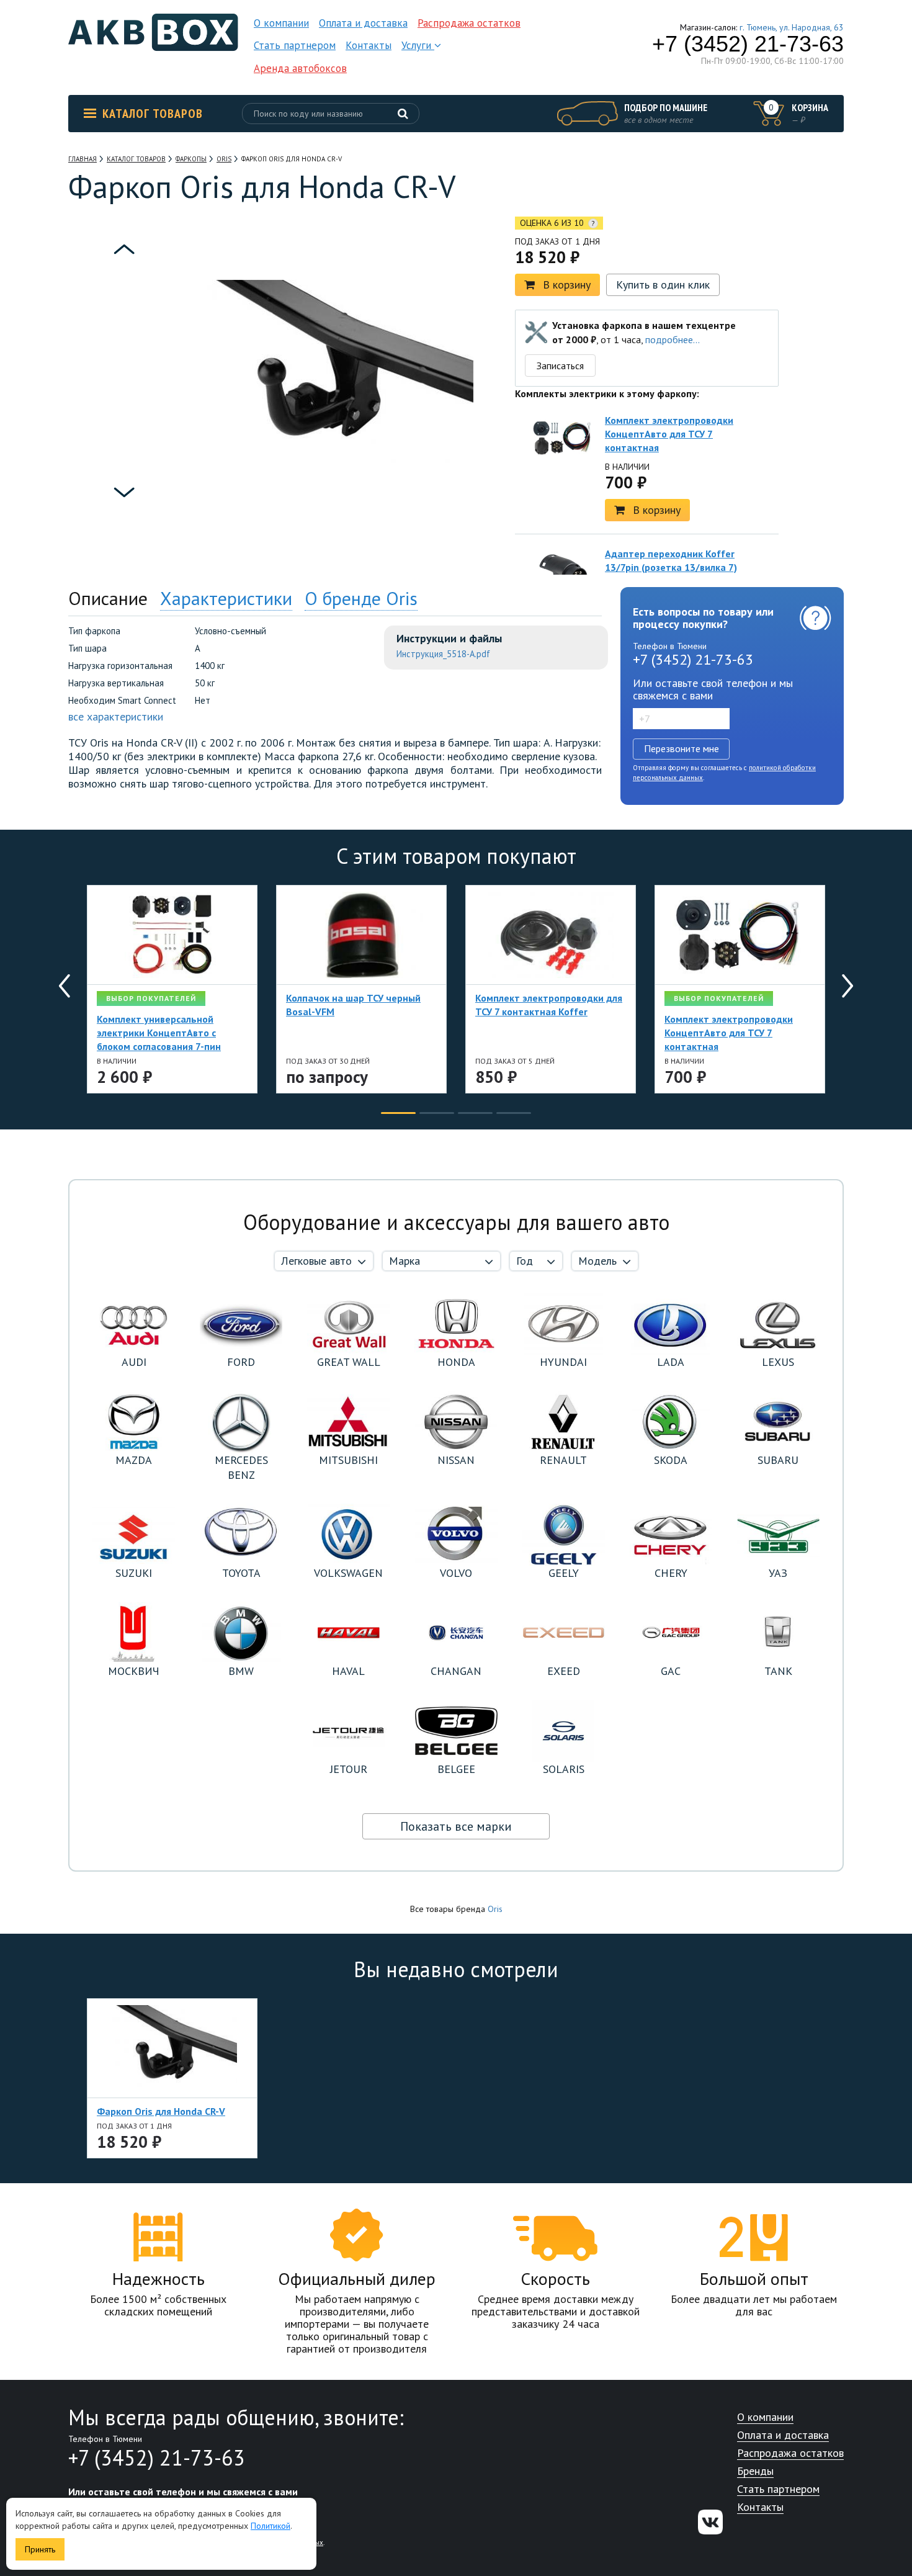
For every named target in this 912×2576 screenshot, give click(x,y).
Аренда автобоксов (300, 68)
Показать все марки (456, 1826)
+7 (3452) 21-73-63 (748, 44)
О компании (281, 23)
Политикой (270, 2526)
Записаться (560, 366)
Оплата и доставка (363, 23)
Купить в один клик (663, 285)
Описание (108, 598)
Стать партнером (295, 45)
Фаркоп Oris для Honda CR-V (161, 2111)
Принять (40, 2549)
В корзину (567, 285)
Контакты (369, 45)
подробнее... (673, 339)
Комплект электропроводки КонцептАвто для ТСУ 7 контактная (669, 434)
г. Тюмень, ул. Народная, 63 (792, 27)
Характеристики (226, 598)
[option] (124, 293)
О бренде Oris (361, 598)
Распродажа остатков (469, 23)
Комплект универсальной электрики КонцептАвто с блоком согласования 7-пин (159, 1033)
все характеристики (116, 716)
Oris (495, 1909)
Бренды (755, 2471)
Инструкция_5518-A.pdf (443, 654)
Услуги (418, 45)
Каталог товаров (153, 114)
